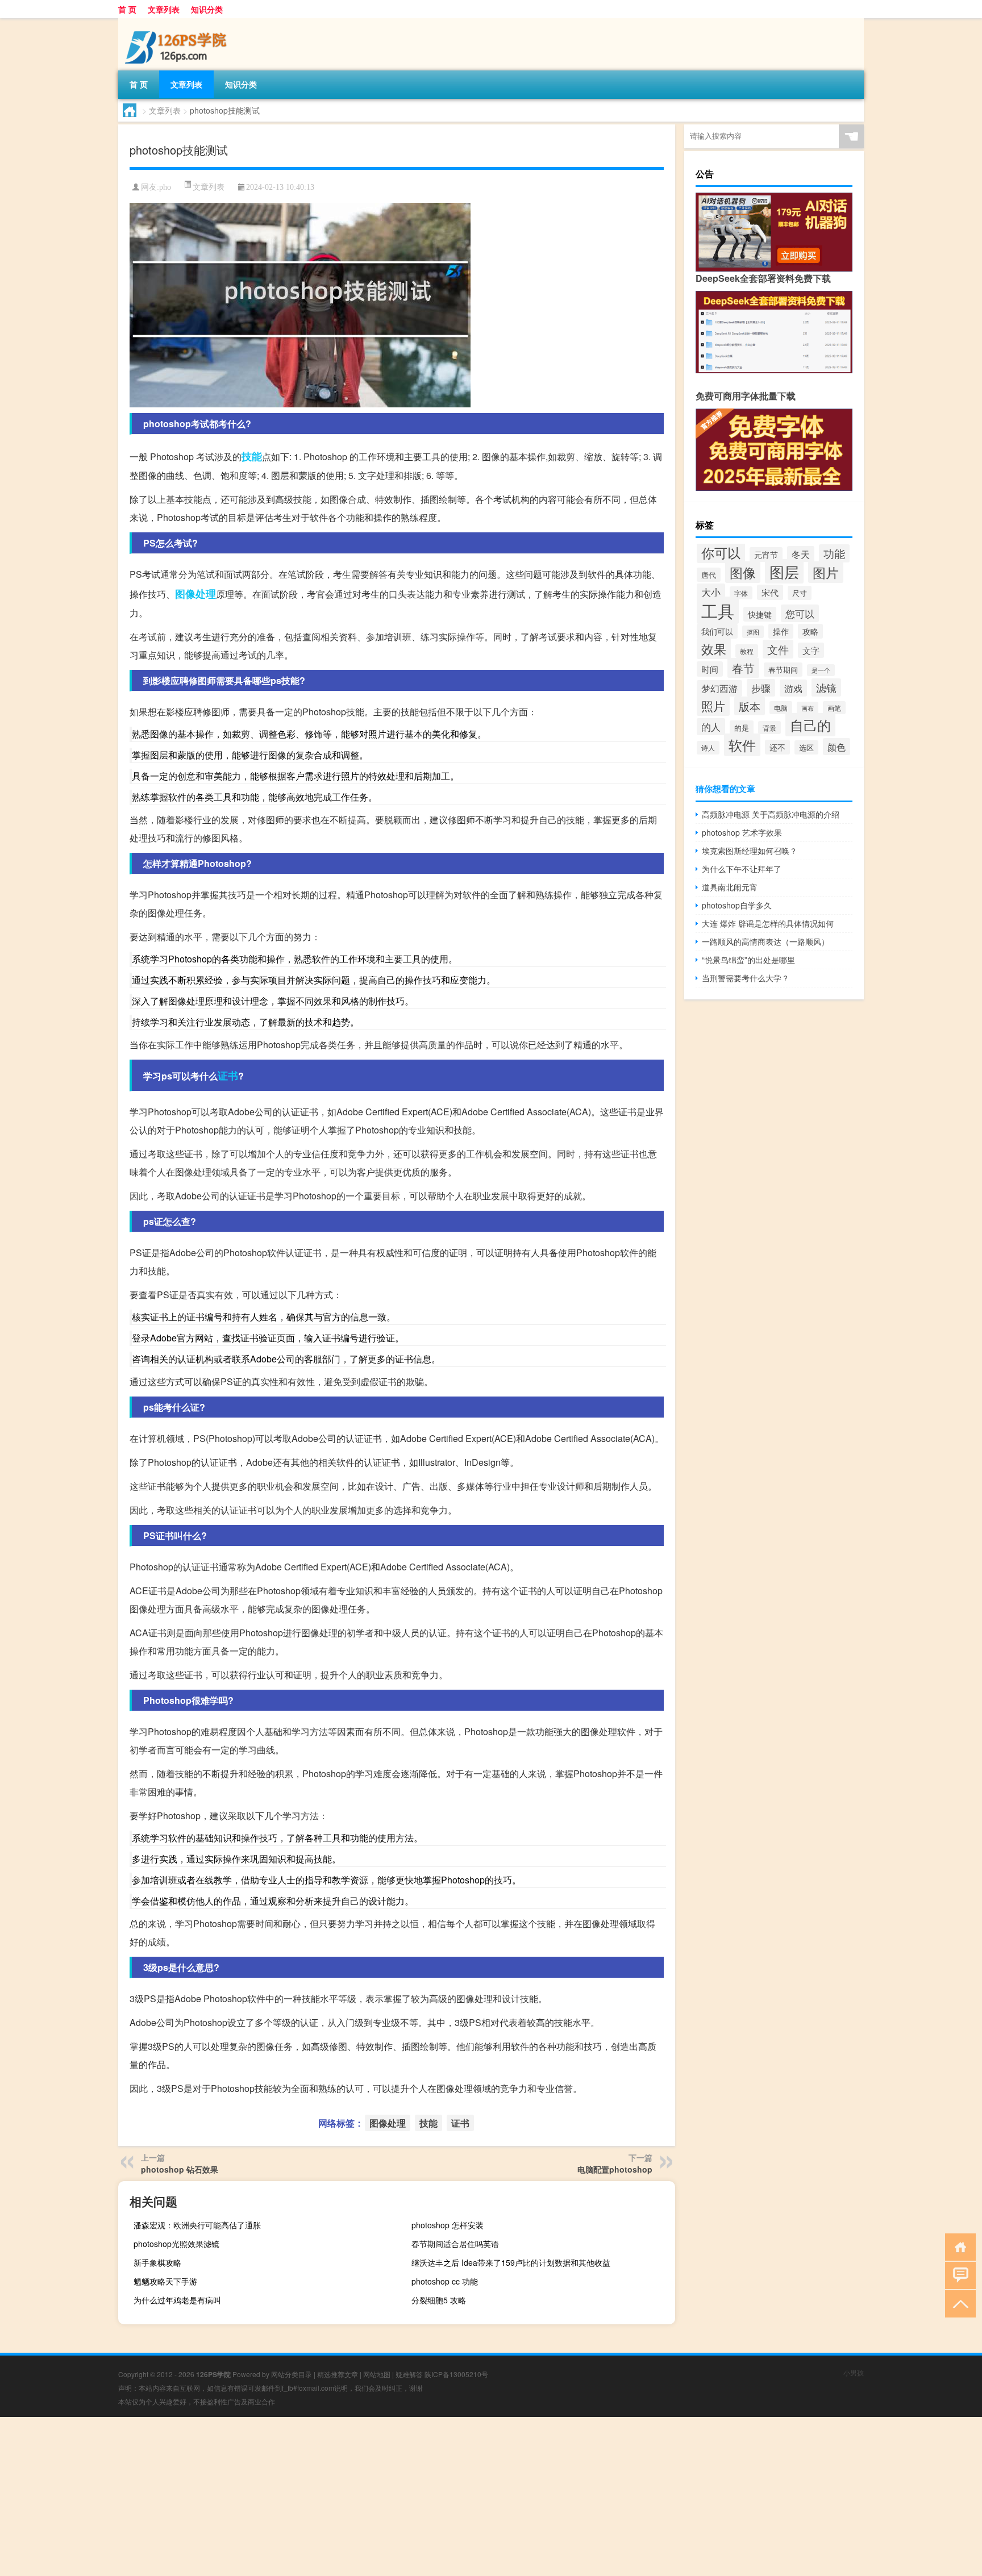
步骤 (761, 688)
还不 (777, 747)
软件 (742, 745)
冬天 (801, 554)
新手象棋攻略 (157, 2262)
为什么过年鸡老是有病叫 (177, 2300)
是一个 (821, 670)
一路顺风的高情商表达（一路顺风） (765, 941)
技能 (252, 456)
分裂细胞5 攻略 (439, 2300)
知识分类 (207, 9)
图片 (826, 572)
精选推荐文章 (338, 2374)
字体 (741, 593)
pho (165, 187)
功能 (834, 553)
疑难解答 (409, 2374)
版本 (750, 706)
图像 (743, 572)
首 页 (127, 9)
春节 (743, 668)
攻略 (810, 631)
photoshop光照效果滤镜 (176, 2244)
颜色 (837, 747)
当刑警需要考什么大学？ (746, 978)
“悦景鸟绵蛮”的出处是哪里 (748, 960)
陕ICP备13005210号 (456, 2374)
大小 (711, 592)
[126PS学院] (178, 22)
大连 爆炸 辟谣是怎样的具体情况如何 (768, 923)
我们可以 (717, 631)
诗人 (708, 748)
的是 (742, 728)
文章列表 (164, 9)
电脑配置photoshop (615, 2169)
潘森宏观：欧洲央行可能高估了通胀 (197, 2225)
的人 (711, 727)
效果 (714, 649)
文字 (811, 650)
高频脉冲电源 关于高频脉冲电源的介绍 (771, 814)
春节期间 (783, 670)
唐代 (709, 575)
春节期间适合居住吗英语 (455, 2244)
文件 (778, 649)
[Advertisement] (341, 2496)
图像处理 (195, 594)
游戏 (793, 688)
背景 (769, 728)
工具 (718, 610)
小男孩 (854, 2372)
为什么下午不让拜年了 (742, 869)
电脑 (781, 708)
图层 (784, 571)
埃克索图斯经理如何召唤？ (750, 851)
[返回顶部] (958, 2303)
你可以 (721, 552)
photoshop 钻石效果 (180, 2169)
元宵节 (766, 555)
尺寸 (800, 593)
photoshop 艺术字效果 (742, 832)
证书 (228, 1076)
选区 (806, 747)
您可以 (800, 613)
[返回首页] (958, 2246)
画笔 (834, 708)
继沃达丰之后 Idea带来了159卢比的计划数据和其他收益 (511, 2262)
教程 (747, 651)
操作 (781, 631)
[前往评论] (958, 2275)
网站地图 (377, 2374)
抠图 (753, 632)
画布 (808, 708)
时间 (710, 669)
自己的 (810, 725)
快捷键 (760, 614)
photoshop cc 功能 (445, 2281)
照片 (713, 706)
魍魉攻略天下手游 (165, 2281)
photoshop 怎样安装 (448, 2225)
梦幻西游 (719, 688)
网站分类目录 (292, 2374)
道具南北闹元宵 (730, 887)
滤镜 (826, 687)
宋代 (770, 592)
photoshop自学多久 (737, 905)
